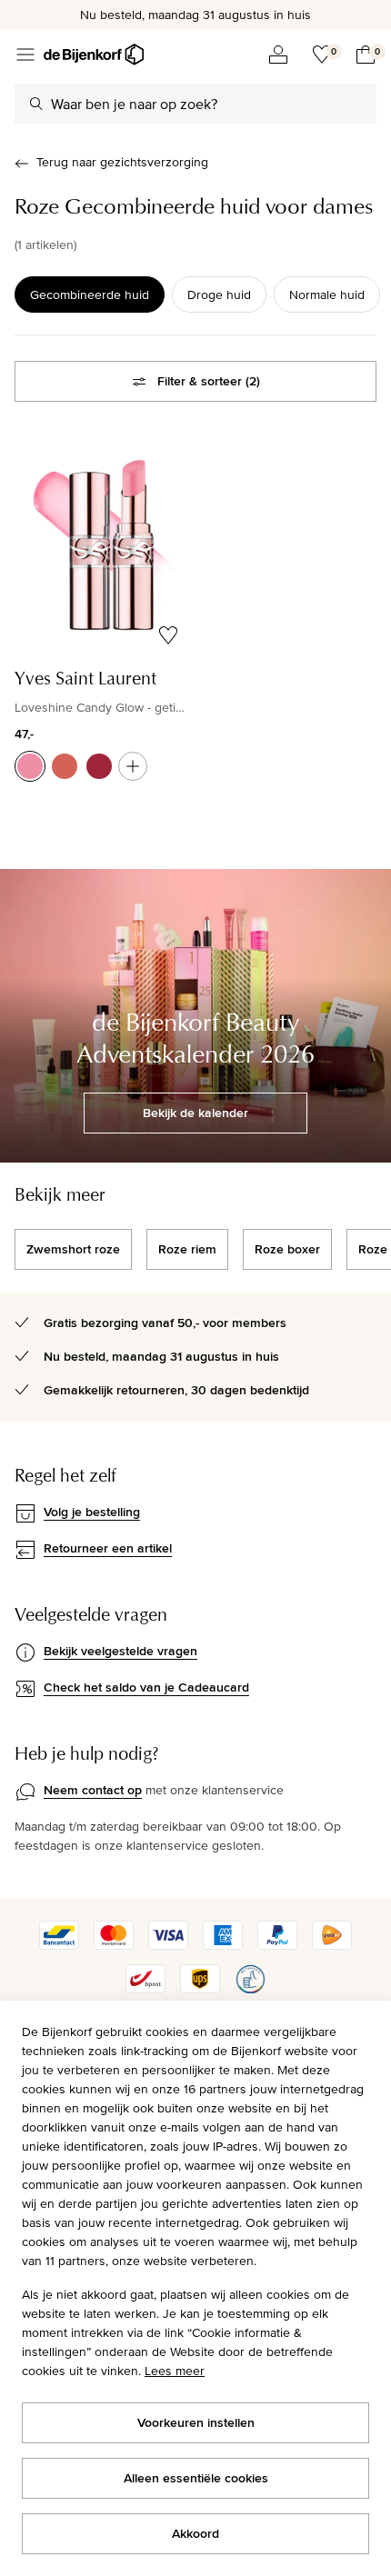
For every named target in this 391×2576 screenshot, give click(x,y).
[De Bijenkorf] (94, 55)
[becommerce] (250, 1989)
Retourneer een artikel (108, 1548)
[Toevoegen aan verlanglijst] (168, 635)
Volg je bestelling (92, 1512)
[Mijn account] (278, 55)
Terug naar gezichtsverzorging (122, 162)
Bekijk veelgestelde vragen (120, 1651)
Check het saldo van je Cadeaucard (146, 1687)
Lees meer (175, 2371)
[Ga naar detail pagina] (133, 766)
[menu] (25, 55)
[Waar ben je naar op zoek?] (36, 104)
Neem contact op (93, 1790)
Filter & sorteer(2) (209, 381)
